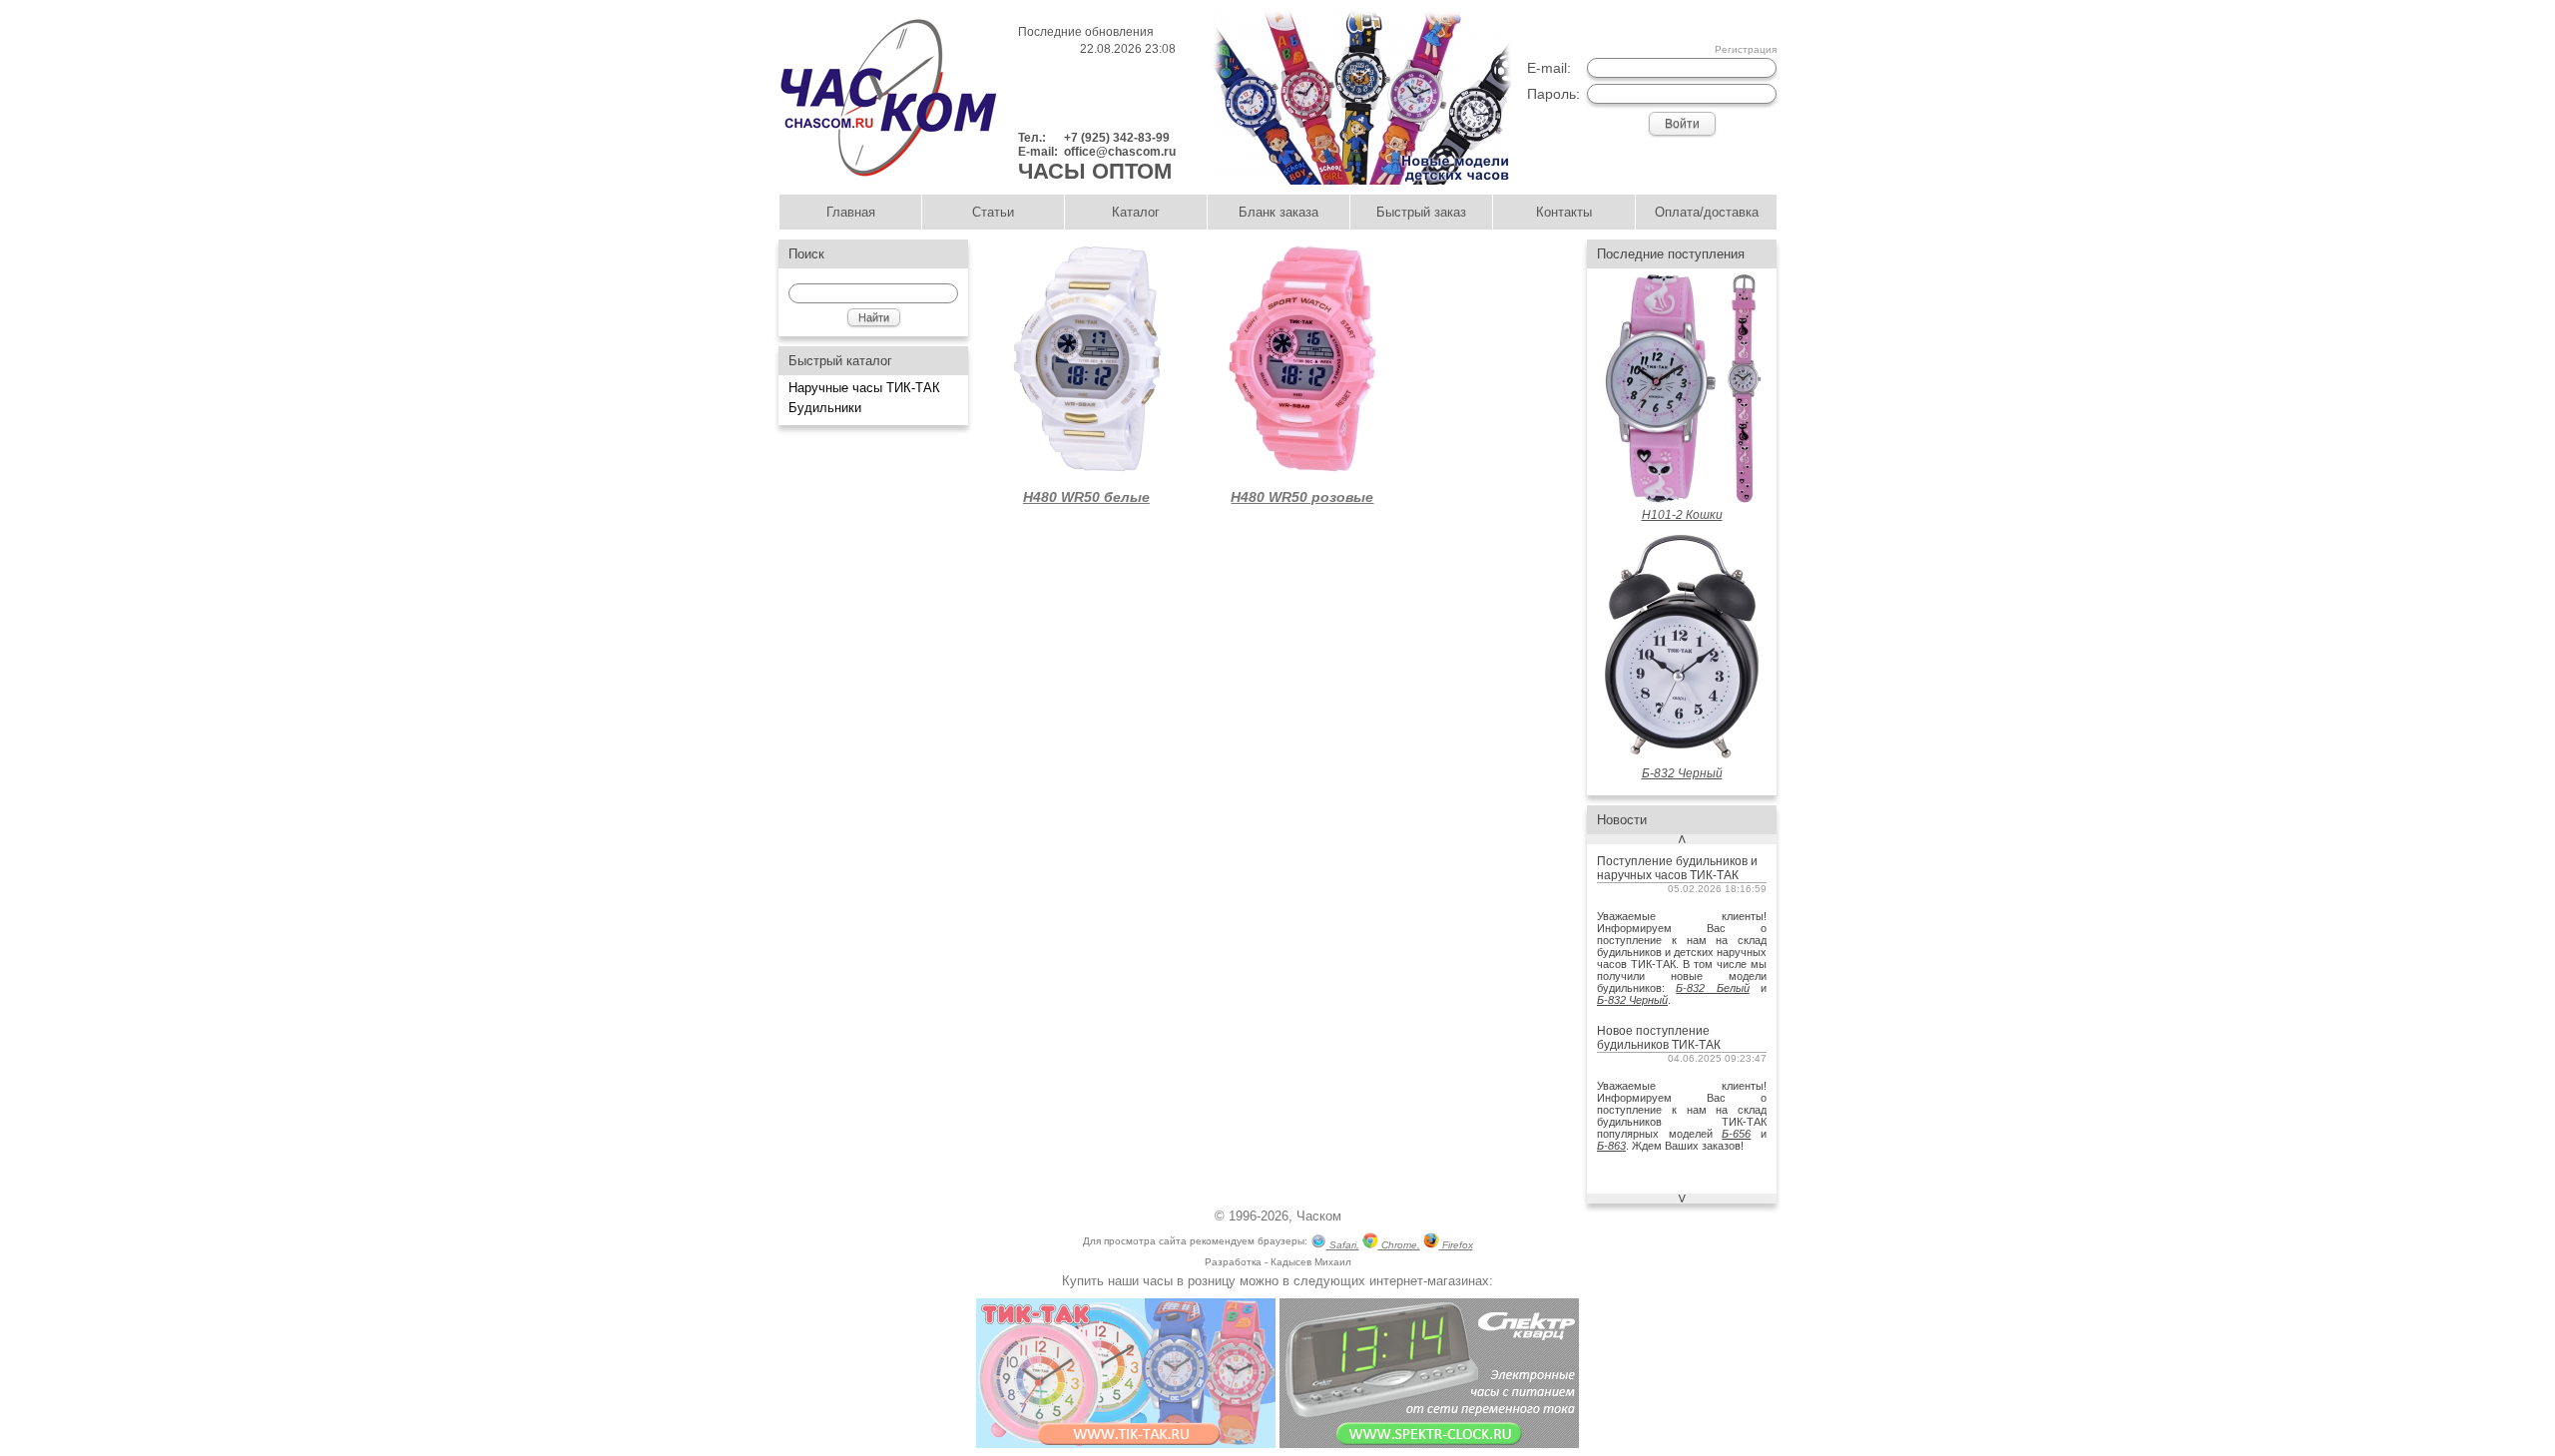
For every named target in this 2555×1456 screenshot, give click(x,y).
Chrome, (1399, 1245)
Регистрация (1746, 49)
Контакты (1564, 212)
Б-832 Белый (1712, 988)
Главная (851, 212)
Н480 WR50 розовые (1302, 497)
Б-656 (1736, 1134)
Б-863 (1611, 1146)
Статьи (993, 212)
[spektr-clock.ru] (1429, 1444)
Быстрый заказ (1421, 212)
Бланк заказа (1278, 212)
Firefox (1456, 1245)
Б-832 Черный (1632, 1000)
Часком (1319, 1216)
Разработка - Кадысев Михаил (1278, 1262)
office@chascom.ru (1120, 152)
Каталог (1136, 212)
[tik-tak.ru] (1126, 1444)
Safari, (1343, 1245)
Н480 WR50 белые (1086, 497)
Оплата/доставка (1707, 212)
